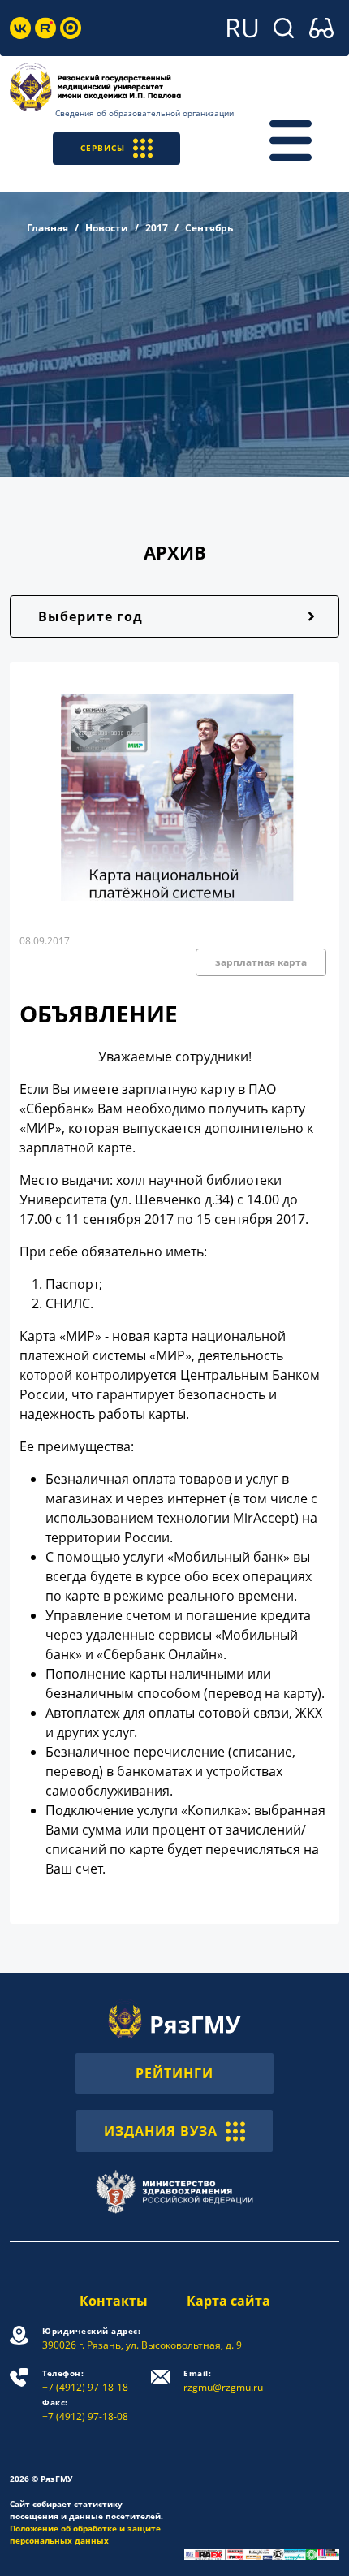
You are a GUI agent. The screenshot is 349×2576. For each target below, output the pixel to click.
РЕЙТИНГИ (174, 2073)
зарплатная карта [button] (261, 962)
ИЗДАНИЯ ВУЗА (161, 2131)
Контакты (114, 2301)
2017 (157, 228)
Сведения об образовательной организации (144, 113)
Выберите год (90, 616)
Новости (107, 228)
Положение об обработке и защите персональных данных (85, 2534)
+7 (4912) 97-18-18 (85, 2381)
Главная (47, 228)
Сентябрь (209, 228)
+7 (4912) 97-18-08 (85, 2410)
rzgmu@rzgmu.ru (223, 2381)
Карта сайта (228, 2301)
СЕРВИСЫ (103, 148)
